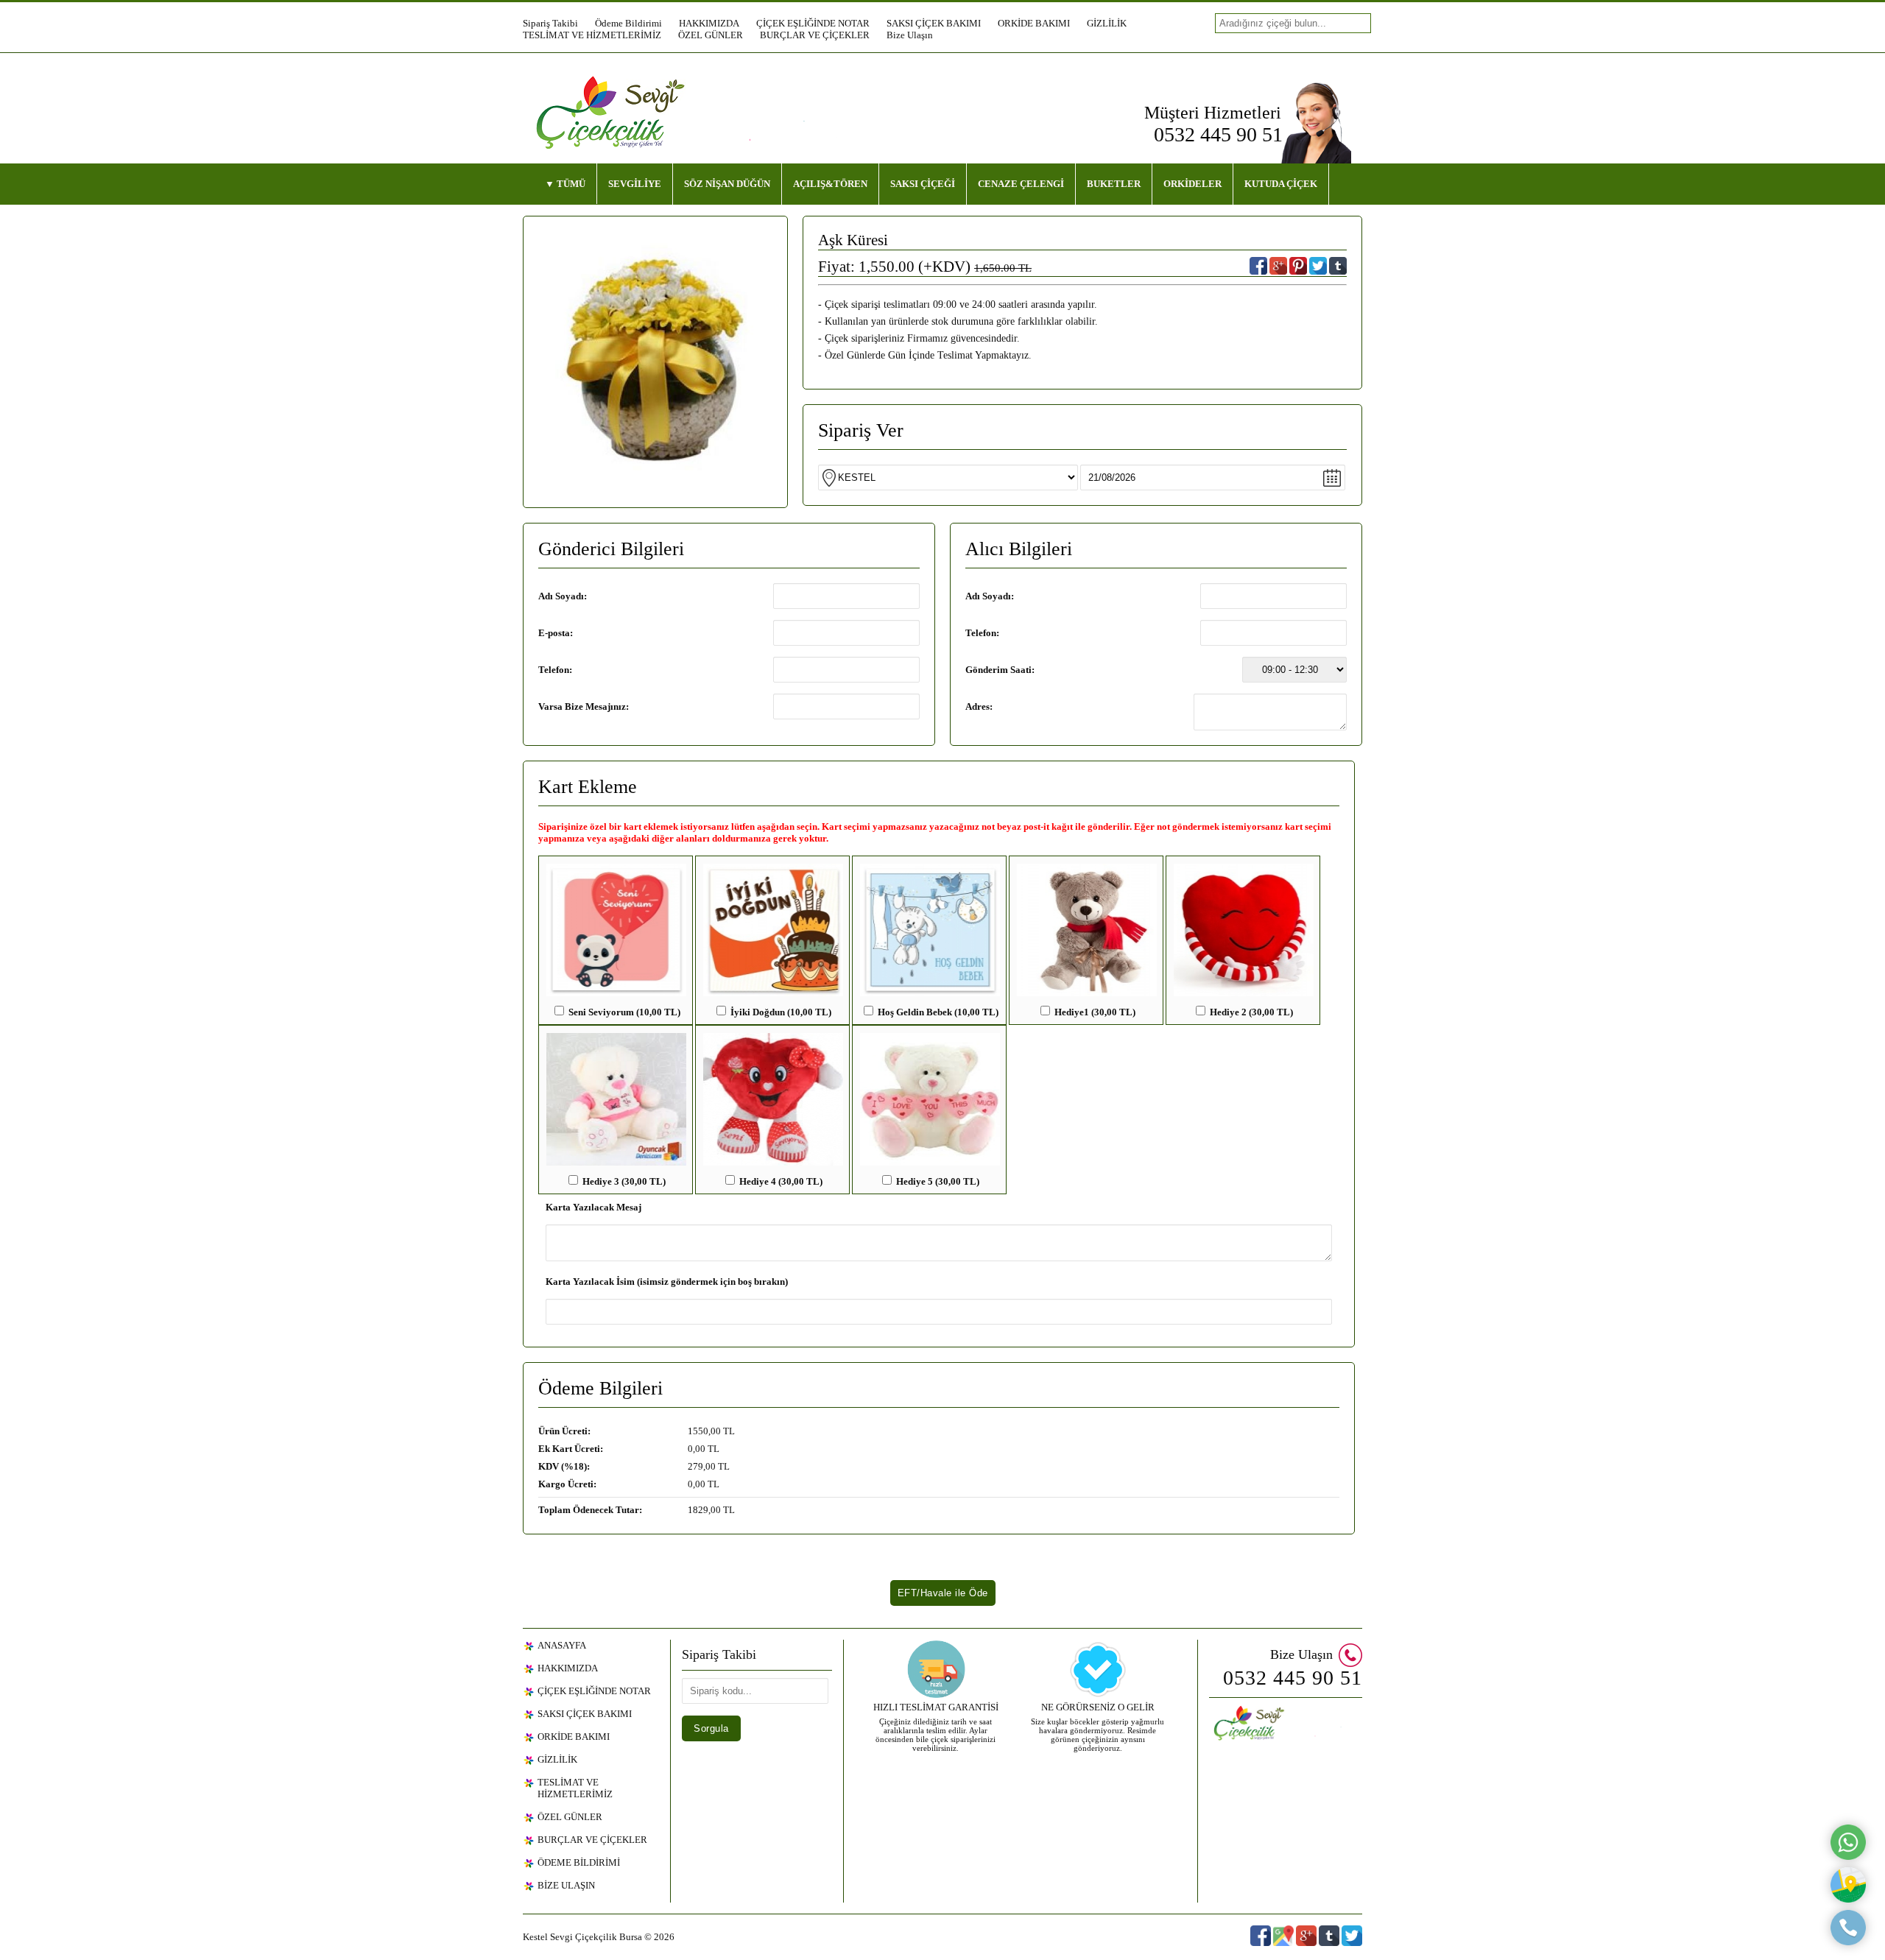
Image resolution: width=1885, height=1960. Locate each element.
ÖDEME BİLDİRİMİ (579, 1862)
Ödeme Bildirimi (628, 23)
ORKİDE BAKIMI (1034, 23)
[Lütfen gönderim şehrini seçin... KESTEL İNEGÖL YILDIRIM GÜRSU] (1082, 477)
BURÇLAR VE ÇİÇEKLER (815, 35)
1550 (698, 1431)
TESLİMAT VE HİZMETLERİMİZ (592, 35)
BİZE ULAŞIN (566, 1885)
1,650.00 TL (1003, 268)
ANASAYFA (562, 1645)
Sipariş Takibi (550, 23)
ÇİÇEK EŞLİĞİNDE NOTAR (813, 23)
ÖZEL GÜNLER (711, 35)
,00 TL (637, 1431)
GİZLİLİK (1107, 23)
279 (695, 1466)
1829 (698, 1510)
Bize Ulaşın (910, 35)
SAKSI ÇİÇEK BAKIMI (934, 23)
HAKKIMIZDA (709, 23)
